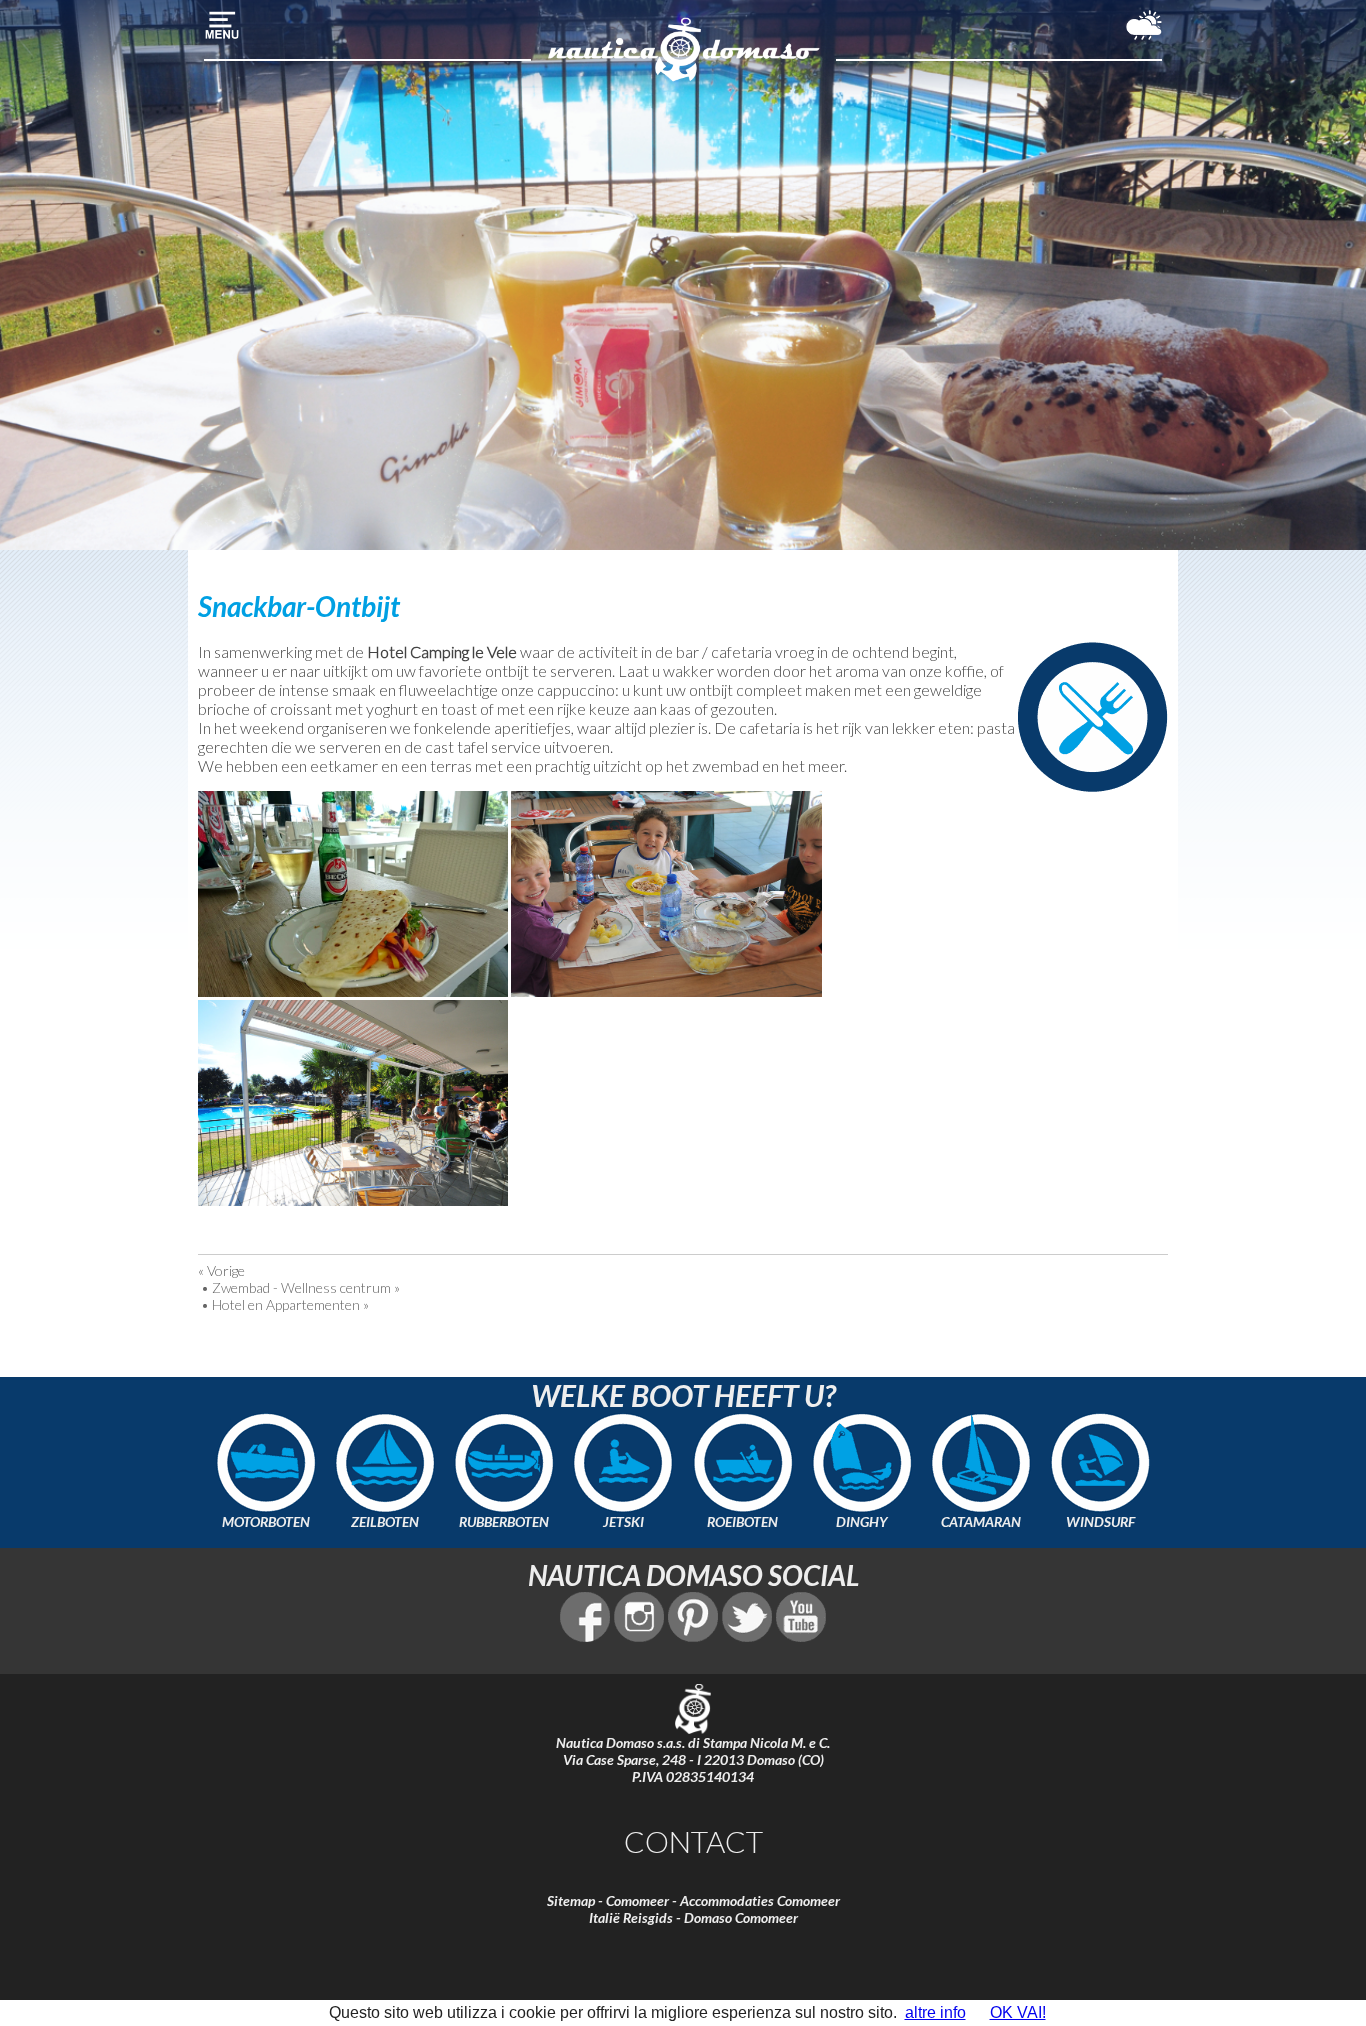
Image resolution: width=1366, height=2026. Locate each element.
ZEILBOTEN (385, 1521)
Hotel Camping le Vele (442, 651)
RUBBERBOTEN (504, 1521)
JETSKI (623, 1521)
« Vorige (221, 1270)
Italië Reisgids (631, 1917)
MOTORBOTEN (266, 1521)
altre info (935, 2012)
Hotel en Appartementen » (290, 1304)
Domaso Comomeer (741, 1917)
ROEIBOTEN (742, 1521)
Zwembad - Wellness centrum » (306, 1287)
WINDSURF (1100, 1521)
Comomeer (637, 1900)
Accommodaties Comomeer (760, 1900)
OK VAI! (1018, 2012)
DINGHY (861, 1521)
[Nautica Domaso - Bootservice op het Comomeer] (683, 78)
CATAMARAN (981, 1521)
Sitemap (571, 1900)
